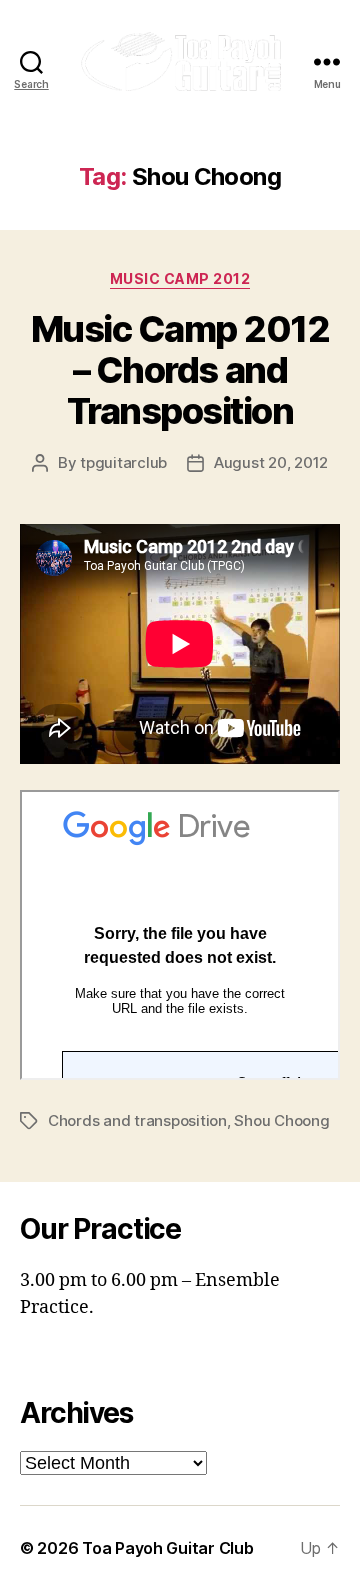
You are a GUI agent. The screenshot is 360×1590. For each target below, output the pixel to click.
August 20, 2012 (271, 462)
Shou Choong (281, 1120)
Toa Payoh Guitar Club (167, 1548)
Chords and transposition (137, 1120)
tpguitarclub (123, 462)
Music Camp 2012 (180, 278)
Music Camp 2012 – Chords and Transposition (180, 370)
